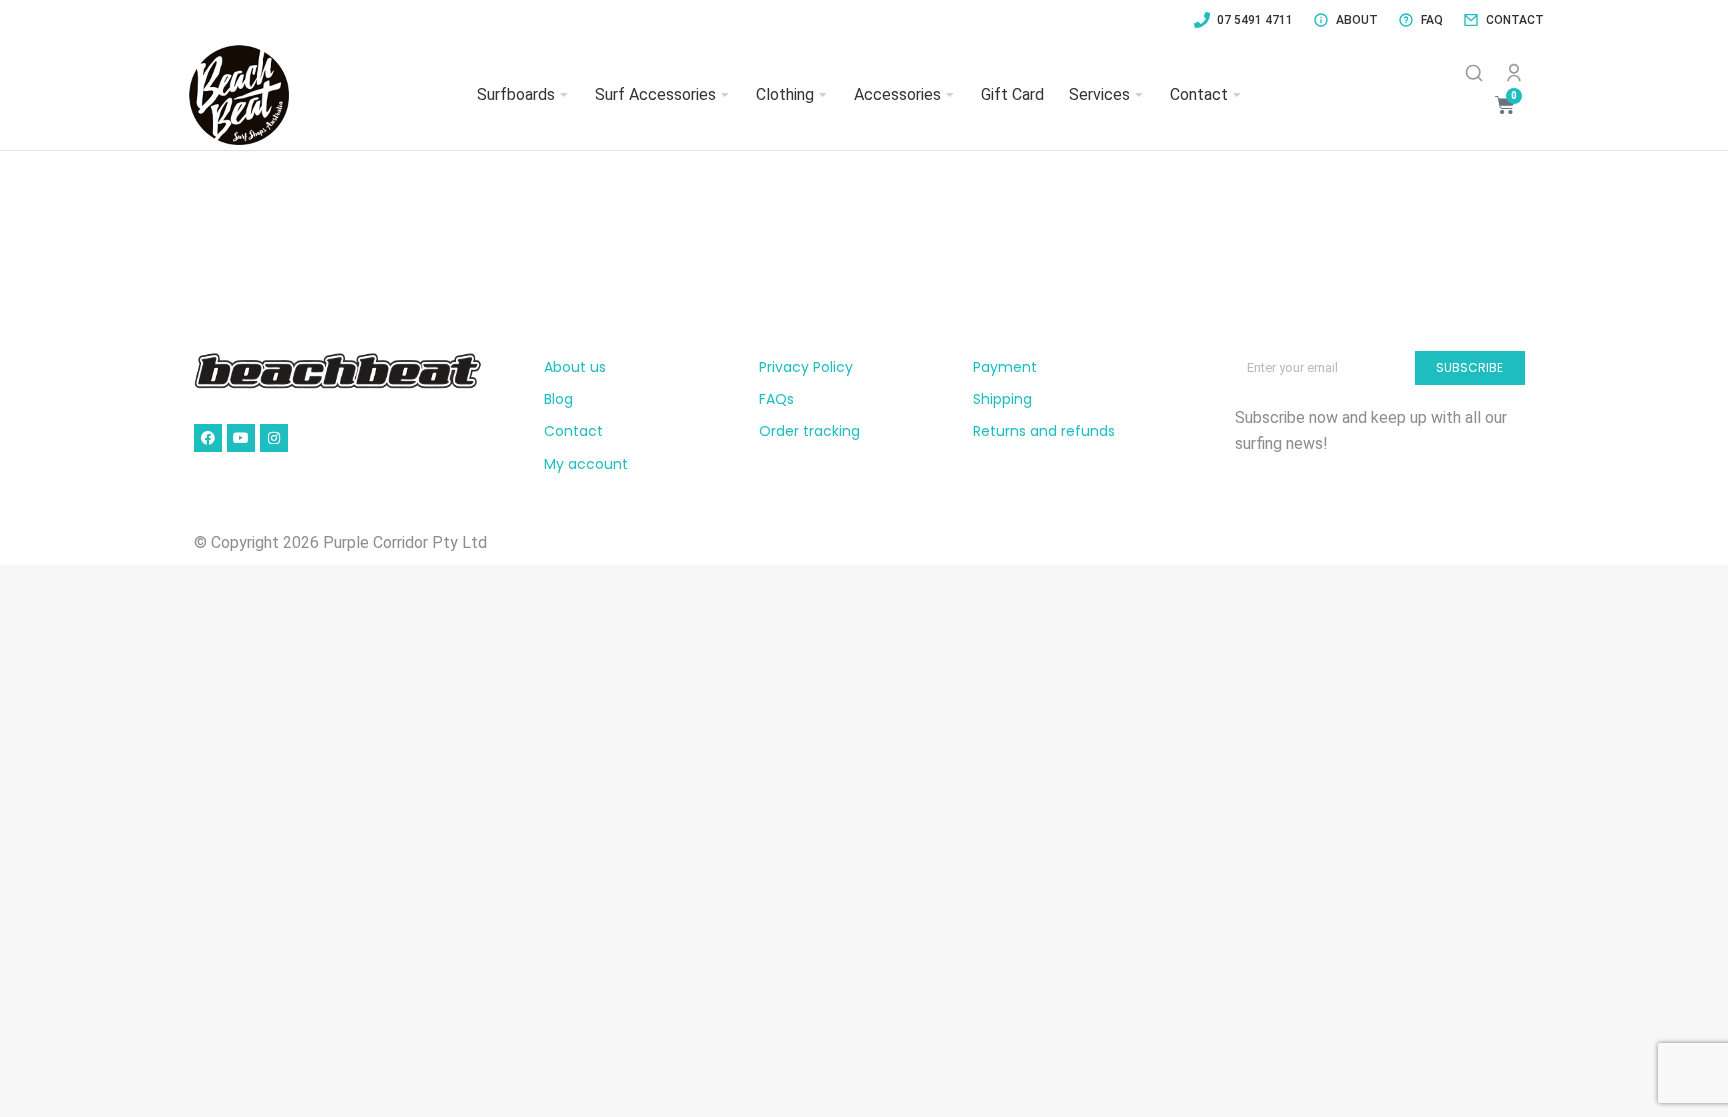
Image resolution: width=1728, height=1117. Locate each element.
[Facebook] (208, 438)
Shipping (1002, 399)
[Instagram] (274, 438)
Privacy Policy (806, 367)
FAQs (776, 399)
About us (575, 367)
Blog (558, 399)
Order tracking (809, 431)
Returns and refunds (1044, 431)
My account (586, 464)
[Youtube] (241, 438)
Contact (573, 431)
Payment (1005, 367)
